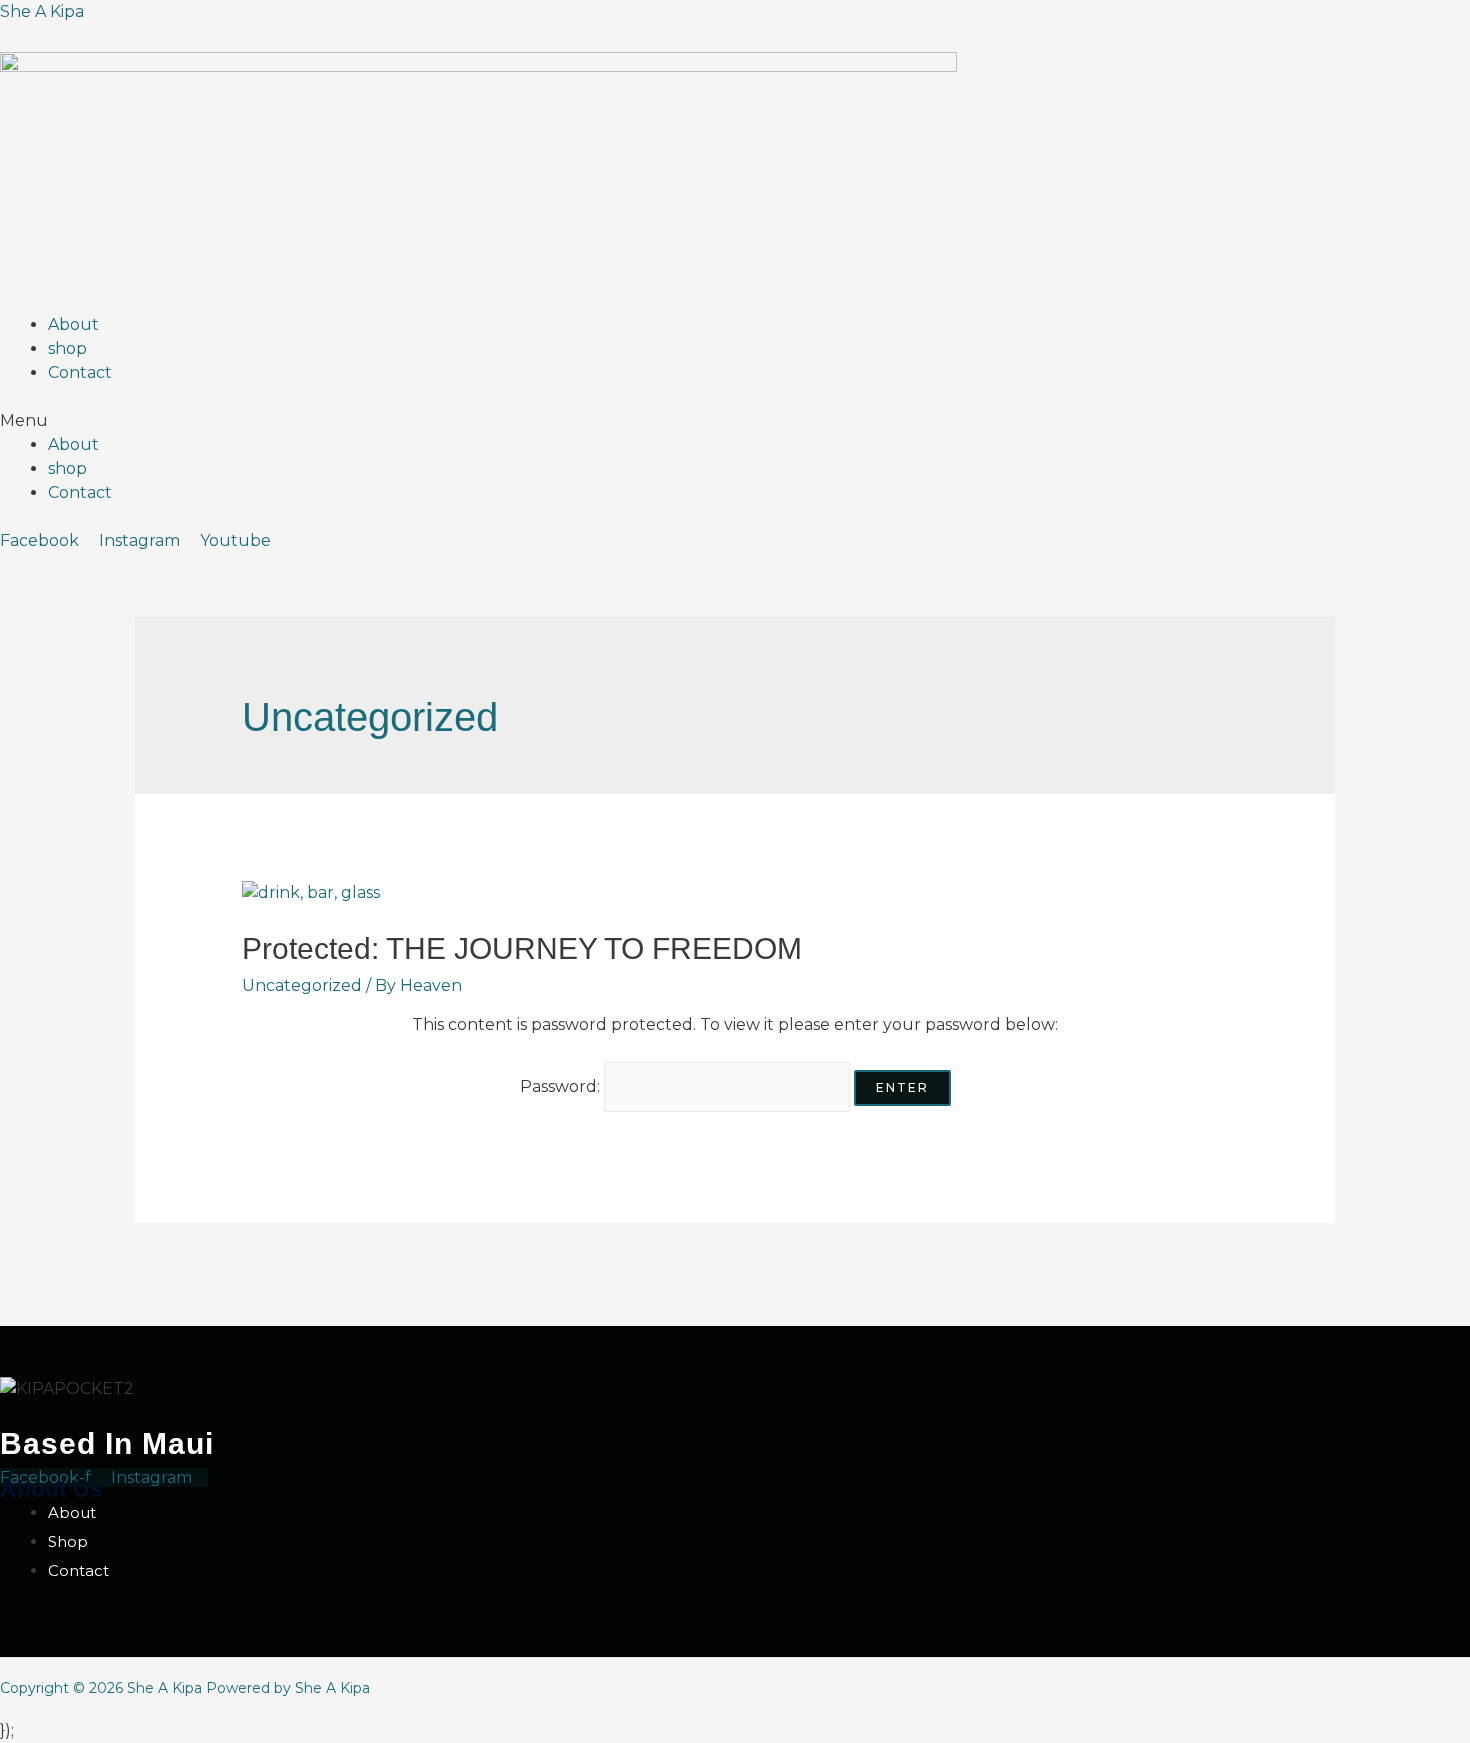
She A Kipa (42, 11)
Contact (80, 372)
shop (67, 348)
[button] (735, 421)
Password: (562, 1086)
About (73, 324)
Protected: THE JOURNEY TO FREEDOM (522, 948)
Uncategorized (302, 985)
